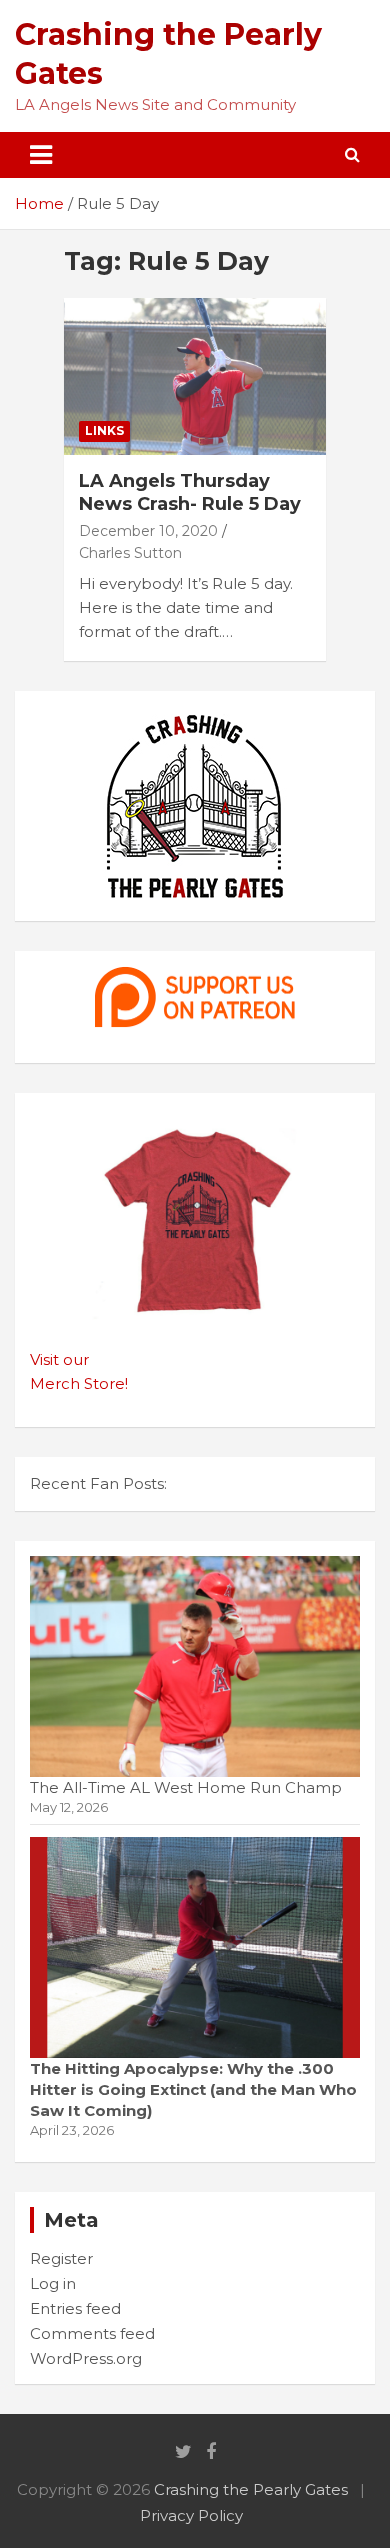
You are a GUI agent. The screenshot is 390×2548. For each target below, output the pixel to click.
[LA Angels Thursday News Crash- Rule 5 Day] (195, 376)
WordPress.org (86, 2358)
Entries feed (75, 2308)
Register (61, 2258)
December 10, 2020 (148, 531)
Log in (53, 2283)
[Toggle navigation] (41, 155)
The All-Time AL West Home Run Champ (186, 1787)
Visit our (59, 1359)
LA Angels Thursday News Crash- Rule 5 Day (190, 492)
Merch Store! (79, 1383)
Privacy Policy (191, 2515)
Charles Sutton (130, 553)
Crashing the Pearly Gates (251, 2489)
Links (104, 430)
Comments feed (92, 2333)
